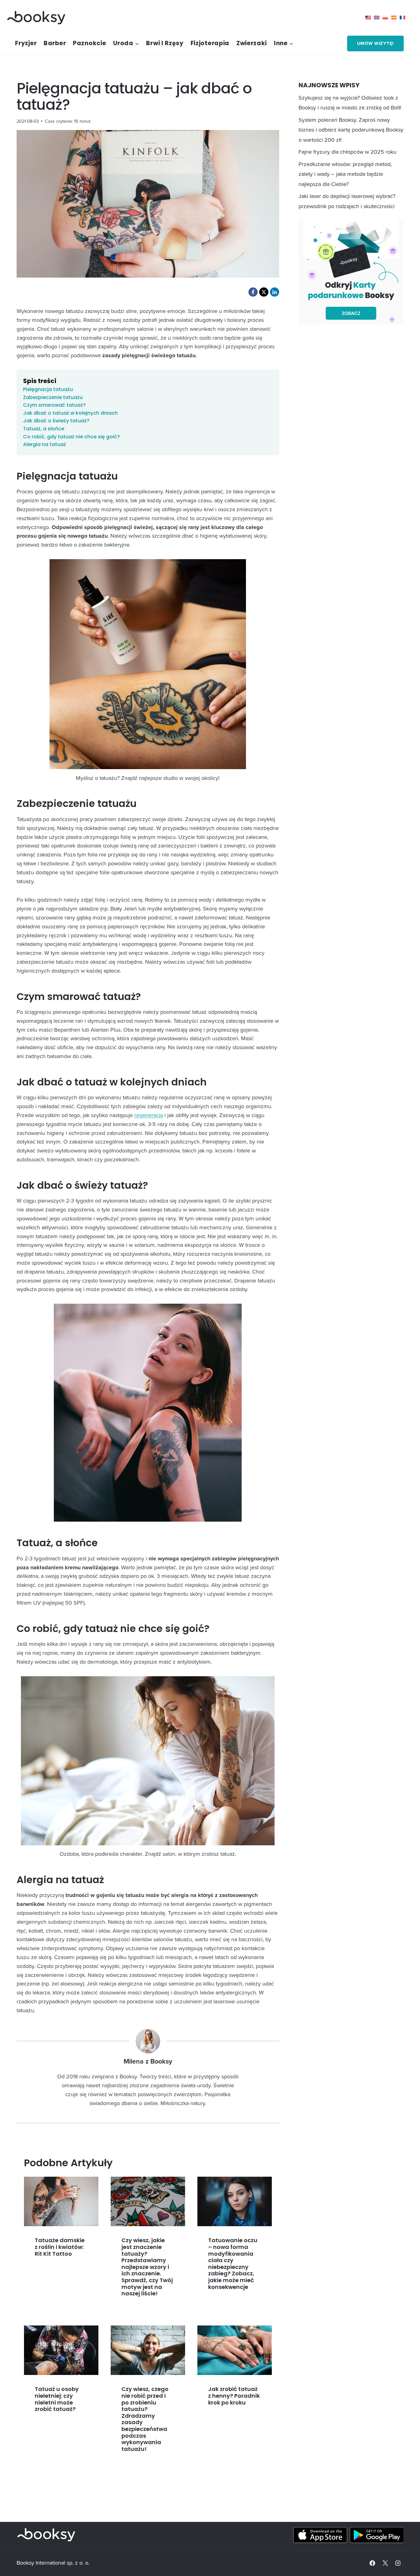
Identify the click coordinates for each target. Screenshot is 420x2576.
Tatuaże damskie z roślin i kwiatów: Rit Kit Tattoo (60, 2247)
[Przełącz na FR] (404, 18)
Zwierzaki (252, 43)
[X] (385, 2563)
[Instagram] (398, 2563)
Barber (55, 43)
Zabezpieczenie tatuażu (53, 397)
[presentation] (61, 2201)
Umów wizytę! (375, 43)
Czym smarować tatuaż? (54, 405)
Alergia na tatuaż (45, 444)
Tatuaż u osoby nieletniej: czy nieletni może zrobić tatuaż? (57, 2399)
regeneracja (149, 1115)
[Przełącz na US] (370, 18)
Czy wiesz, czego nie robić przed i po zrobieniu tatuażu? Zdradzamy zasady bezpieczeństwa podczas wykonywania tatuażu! (145, 2419)
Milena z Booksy (148, 2061)
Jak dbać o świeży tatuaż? (56, 421)
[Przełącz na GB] (378, 18)
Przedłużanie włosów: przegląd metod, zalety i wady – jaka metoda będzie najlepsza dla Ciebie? (345, 174)
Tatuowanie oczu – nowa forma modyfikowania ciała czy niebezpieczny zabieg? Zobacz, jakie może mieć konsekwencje (233, 2263)
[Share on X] (264, 292)
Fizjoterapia (210, 43)
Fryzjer (26, 43)
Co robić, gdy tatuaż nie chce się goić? (71, 437)
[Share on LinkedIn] (275, 292)
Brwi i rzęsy (165, 43)
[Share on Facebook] (253, 292)
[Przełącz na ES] (395, 18)
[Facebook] (372, 2563)
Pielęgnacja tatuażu (48, 389)
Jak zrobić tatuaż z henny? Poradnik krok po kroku (234, 2396)
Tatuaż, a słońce (44, 429)
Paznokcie (89, 43)
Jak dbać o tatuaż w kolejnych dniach (70, 413)
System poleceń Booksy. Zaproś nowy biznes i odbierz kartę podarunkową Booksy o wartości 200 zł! (351, 130)
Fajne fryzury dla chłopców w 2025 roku (347, 152)
